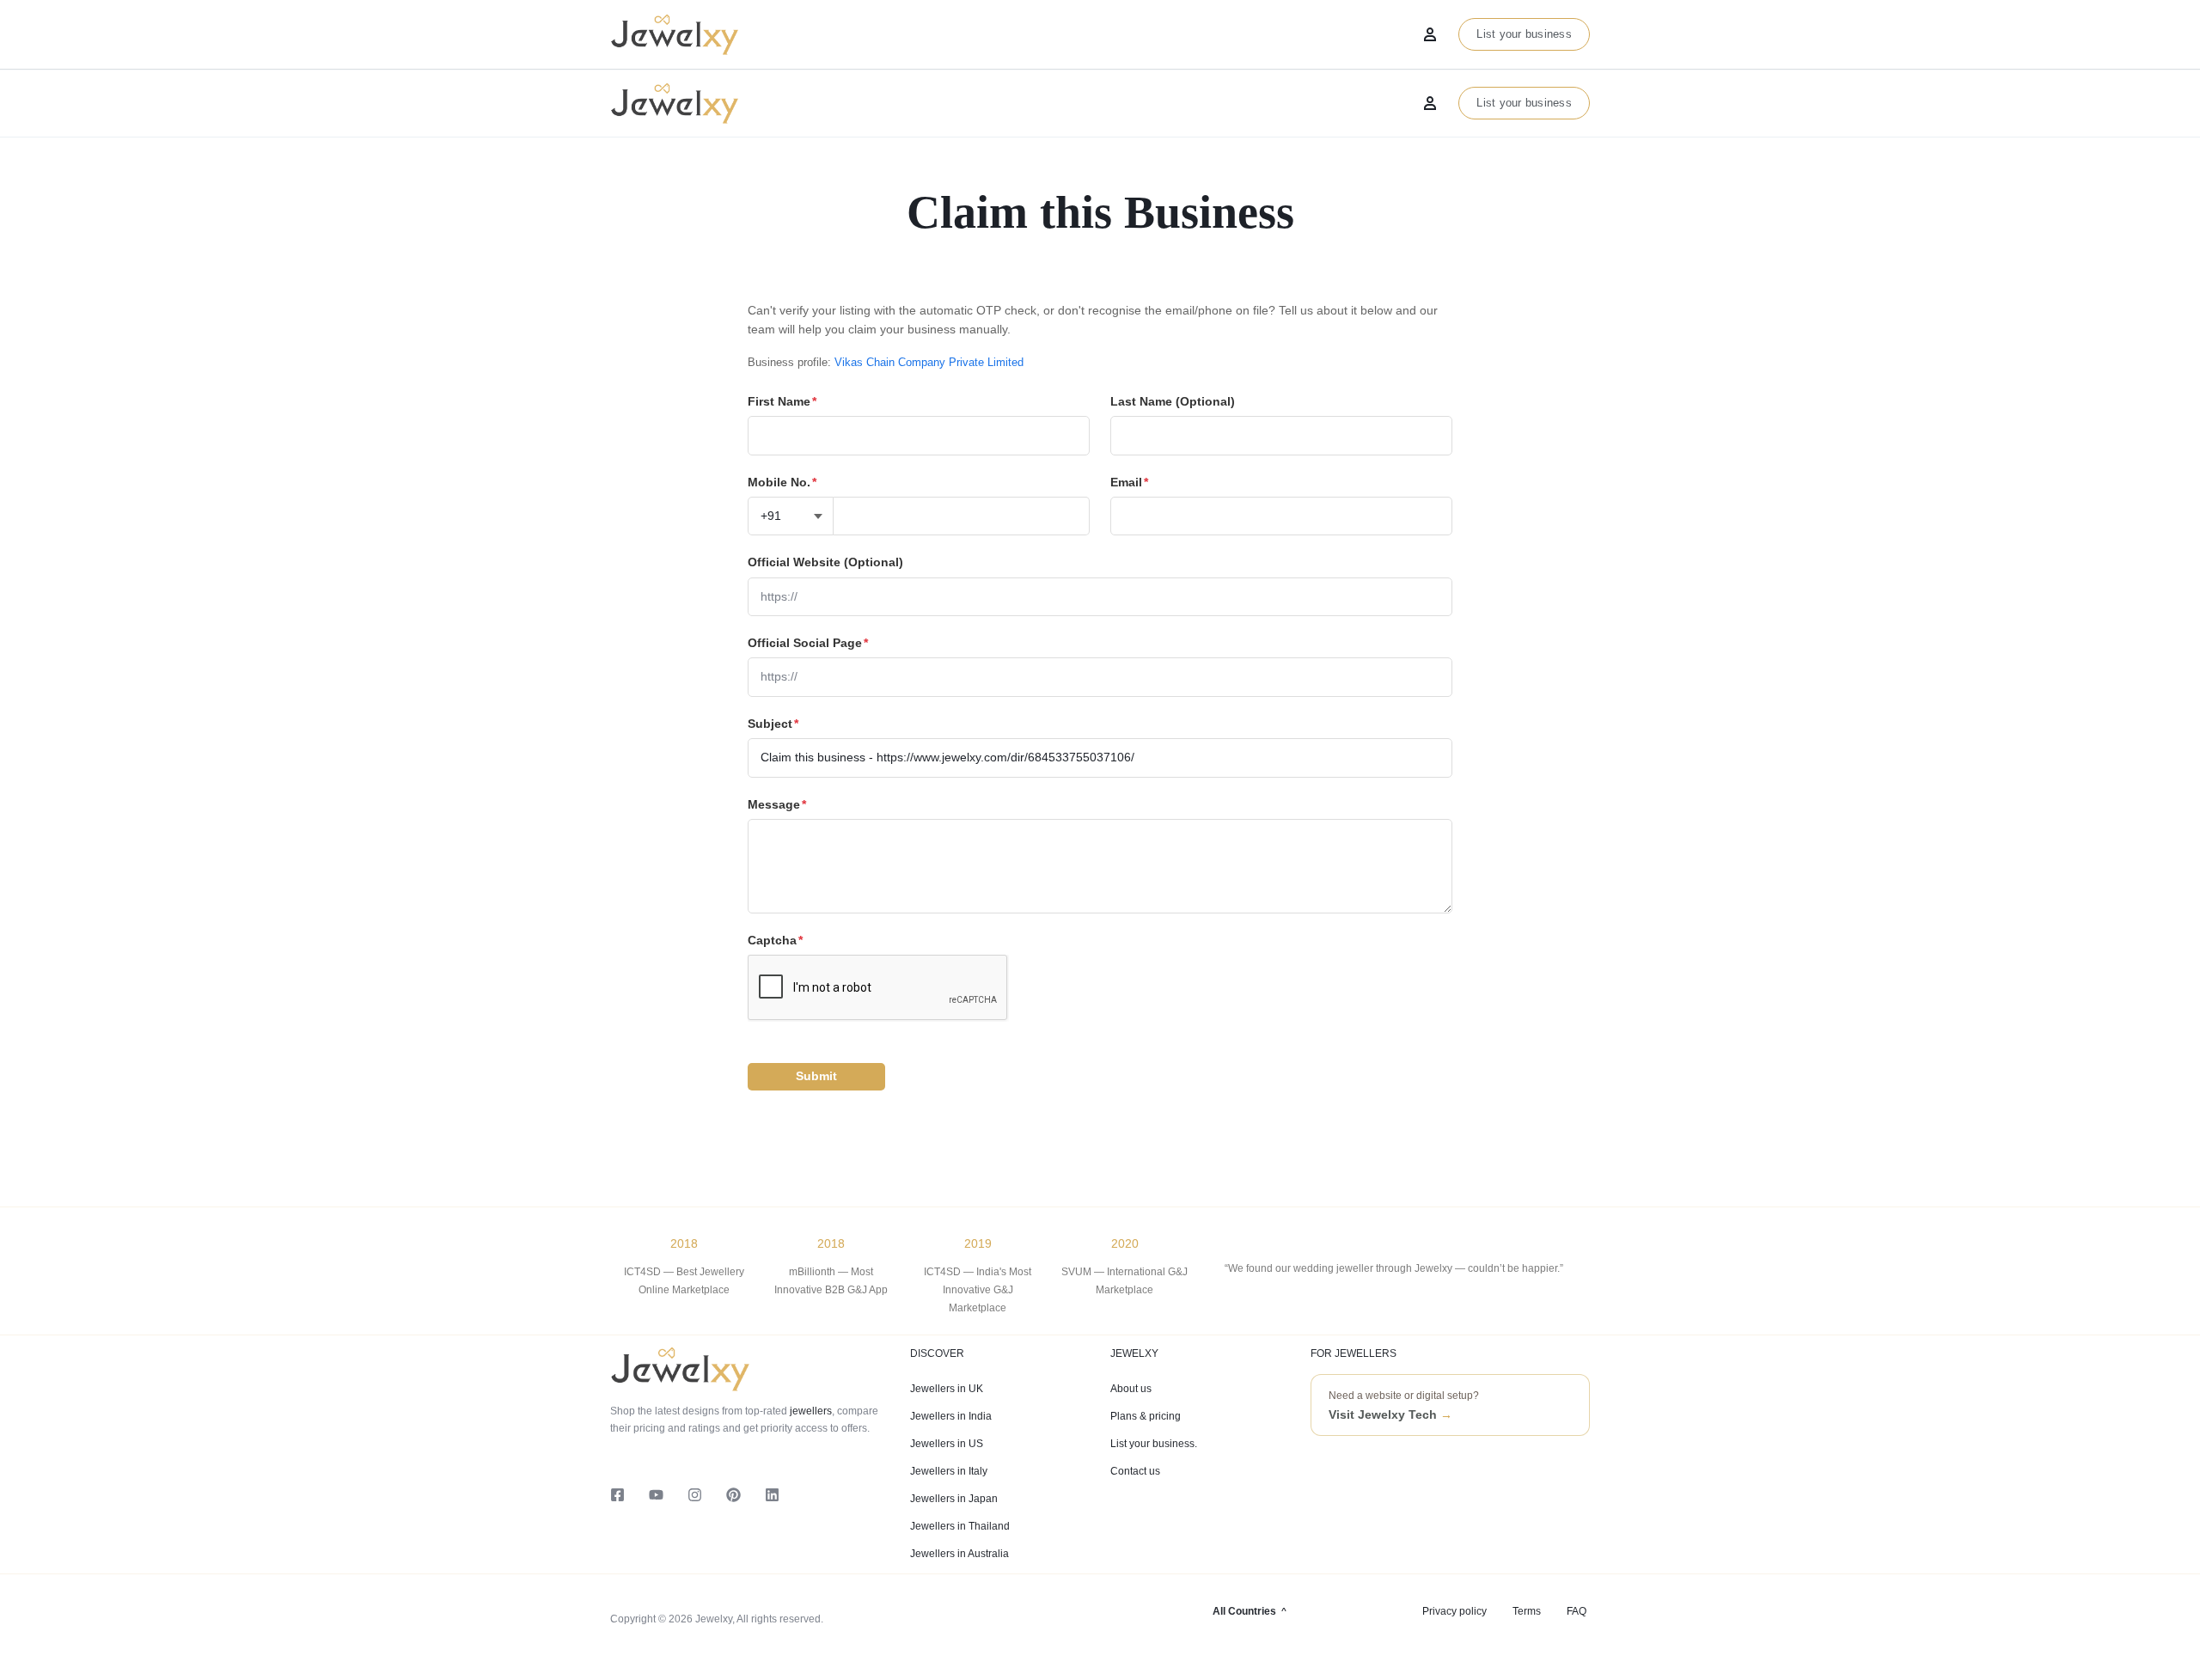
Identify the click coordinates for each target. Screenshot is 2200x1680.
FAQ (1577, 1611)
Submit (816, 1076)
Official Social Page (808, 643)
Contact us (1135, 1471)
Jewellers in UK (947, 1389)
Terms (1527, 1611)
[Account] (1430, 103)
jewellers (810, 1411)
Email (1129, 482)
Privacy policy (1454, 1611)
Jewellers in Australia (959, 1554)
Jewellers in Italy (949, 1471)
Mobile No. (782, 482)
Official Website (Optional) (825, 562)
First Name (782, 401)
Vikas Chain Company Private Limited (929, 362)
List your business (1524, 103)
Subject (773, 724)
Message (777, 804)
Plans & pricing (1146, 1416)
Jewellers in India (951, 1416)
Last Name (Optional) (1173, 401)
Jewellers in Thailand (960, 1526)
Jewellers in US (947, 1444)
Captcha (775, 940)
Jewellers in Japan (954, 1499)
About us (1131, 1389)
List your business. (1154, 1444)
